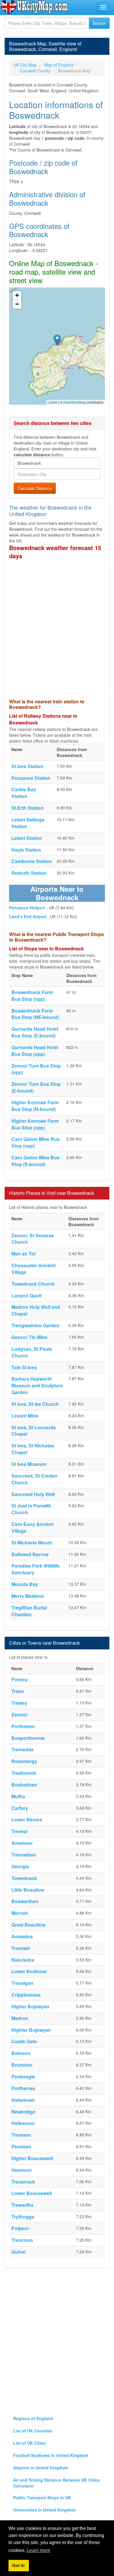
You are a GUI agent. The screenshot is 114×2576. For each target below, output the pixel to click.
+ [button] (17, 295)
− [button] (17, 304)
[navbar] (103, 7)
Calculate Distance (35, 488)
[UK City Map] (34, 7)
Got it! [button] (19, 2565)
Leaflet (52, 402)
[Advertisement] (57, 629)
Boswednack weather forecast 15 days (55, 552)
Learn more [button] (38, 2550)
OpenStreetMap (74, 402)
